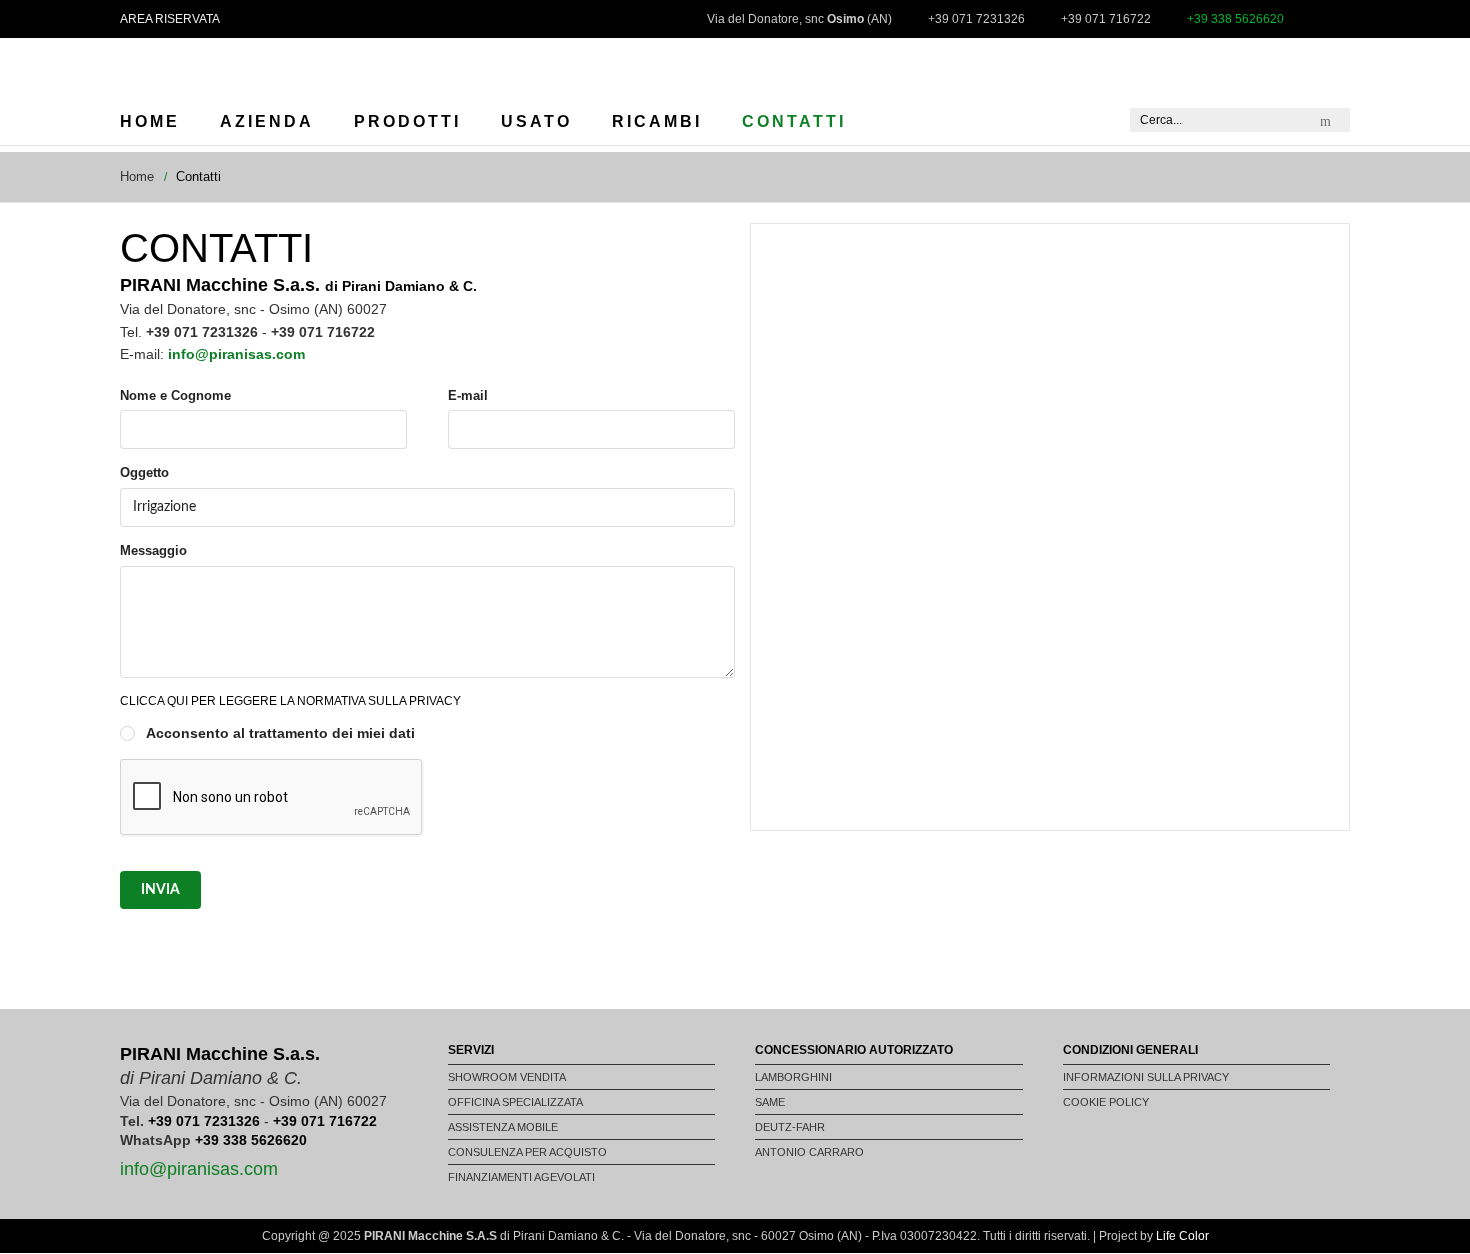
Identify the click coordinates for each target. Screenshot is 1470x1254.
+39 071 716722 (325, 1121)
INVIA (160, 890)
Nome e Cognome (175, 395)
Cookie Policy (1106, 1102)
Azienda (267, 121)
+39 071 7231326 (204, 1121)
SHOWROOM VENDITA (507, 1077)
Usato (536, 121)
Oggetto (144, 472)
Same (770, 1102)
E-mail (468, 395)
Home (150, 121)
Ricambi (657, 121)
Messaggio (153, 550)
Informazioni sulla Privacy (1146, 1077)
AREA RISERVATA (170, 19)
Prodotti (407, 121)
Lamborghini (793, 1077)
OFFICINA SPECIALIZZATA (515, 1102)
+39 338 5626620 (251, 1140)
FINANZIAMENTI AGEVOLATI (521, 1177)
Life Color (1182, 1236)
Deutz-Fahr (790, 1127)
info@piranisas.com (199, 1169)
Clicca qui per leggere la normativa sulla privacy (290, 701)
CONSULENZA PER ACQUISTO (527, 1152)
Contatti (794, 121)
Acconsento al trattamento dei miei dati (280, 733)
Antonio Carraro (809, 1152)
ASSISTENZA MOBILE (503, 1127)
